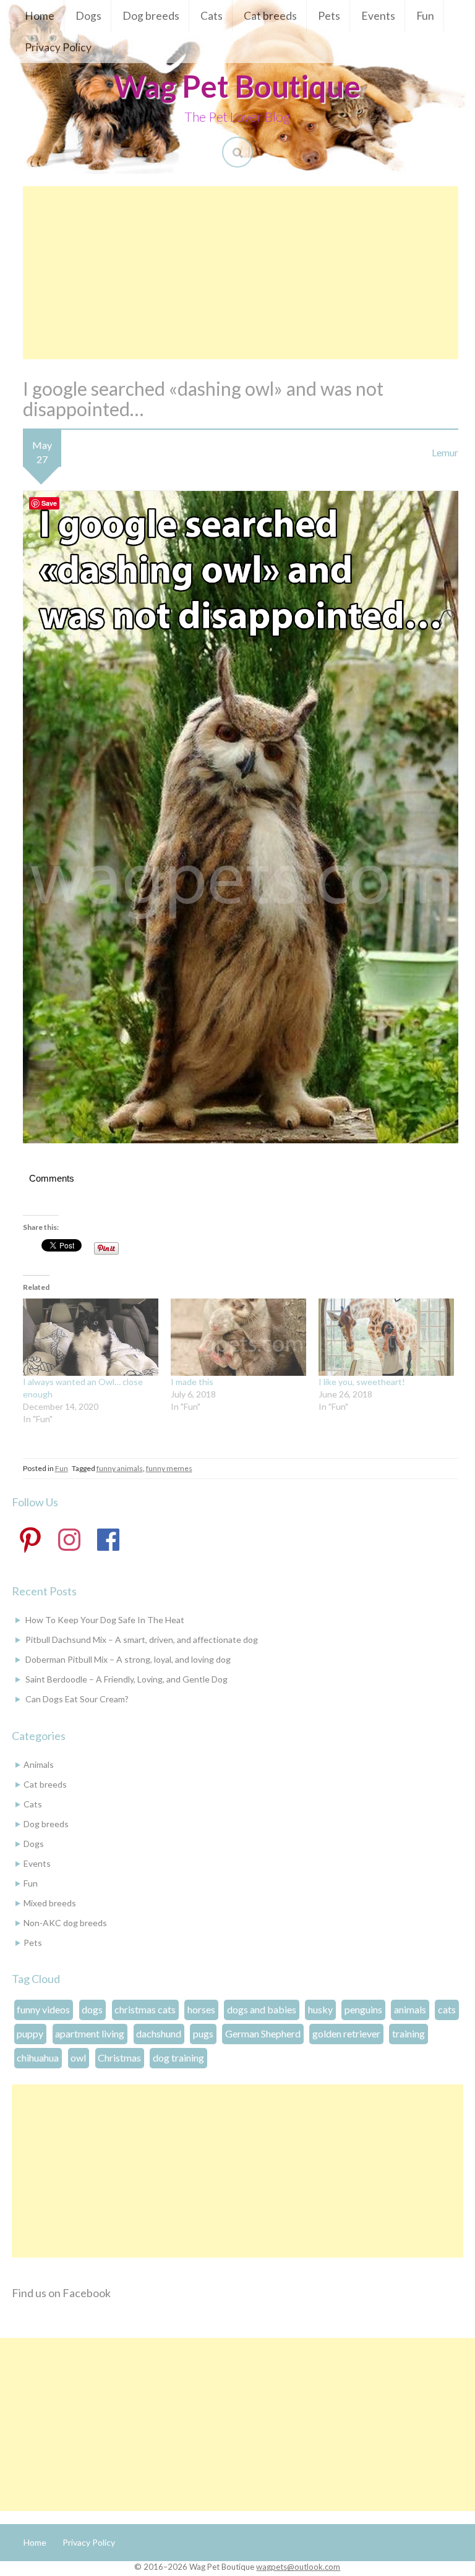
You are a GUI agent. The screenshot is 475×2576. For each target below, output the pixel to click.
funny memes (169, 1468)
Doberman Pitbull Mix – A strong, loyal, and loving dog (128, 1659)
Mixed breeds (50, 1903)
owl (78, 2058)
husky (320, 2009)
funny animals (120, 1468)
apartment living (90, 2033)
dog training (178, 2058)
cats (447, 2009)
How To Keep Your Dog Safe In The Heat (105, 1620)
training (409, 2033)
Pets (329, 16)
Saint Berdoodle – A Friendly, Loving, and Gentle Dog (126, 1679)
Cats (212, 16)
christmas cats (145, 2009)
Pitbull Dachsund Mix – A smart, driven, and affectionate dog (142, 1640)
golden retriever (346, 2033)
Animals (39, 1764)
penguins (363, 2009)
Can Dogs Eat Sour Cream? (77, 1699)
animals (410, 2009)
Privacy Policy (58, 47)
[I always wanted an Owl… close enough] (91, 1337)
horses (201, 2009)
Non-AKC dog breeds (65, 1923)
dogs (92, 2009)
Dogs (88, 16)
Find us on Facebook (61, 2293)
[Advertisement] (241, 273)
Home (40, 16)
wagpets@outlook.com (298, 2567)
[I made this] (238, 1337)
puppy (30, 2033)
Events (378, 16)
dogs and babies (262, 2009)
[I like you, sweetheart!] (386, 1337)
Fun (425, 16)
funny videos (43, 2009)
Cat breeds (270, 16)
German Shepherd (263, 2033)
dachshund (159, 2033)
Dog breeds (151, 16)
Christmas (119, 2058)
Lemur (445, 452)
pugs (203, 2033)
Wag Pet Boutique (237, 86)
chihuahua (38, 2058)
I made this (192, 1382)
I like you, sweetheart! (362, 1382)
